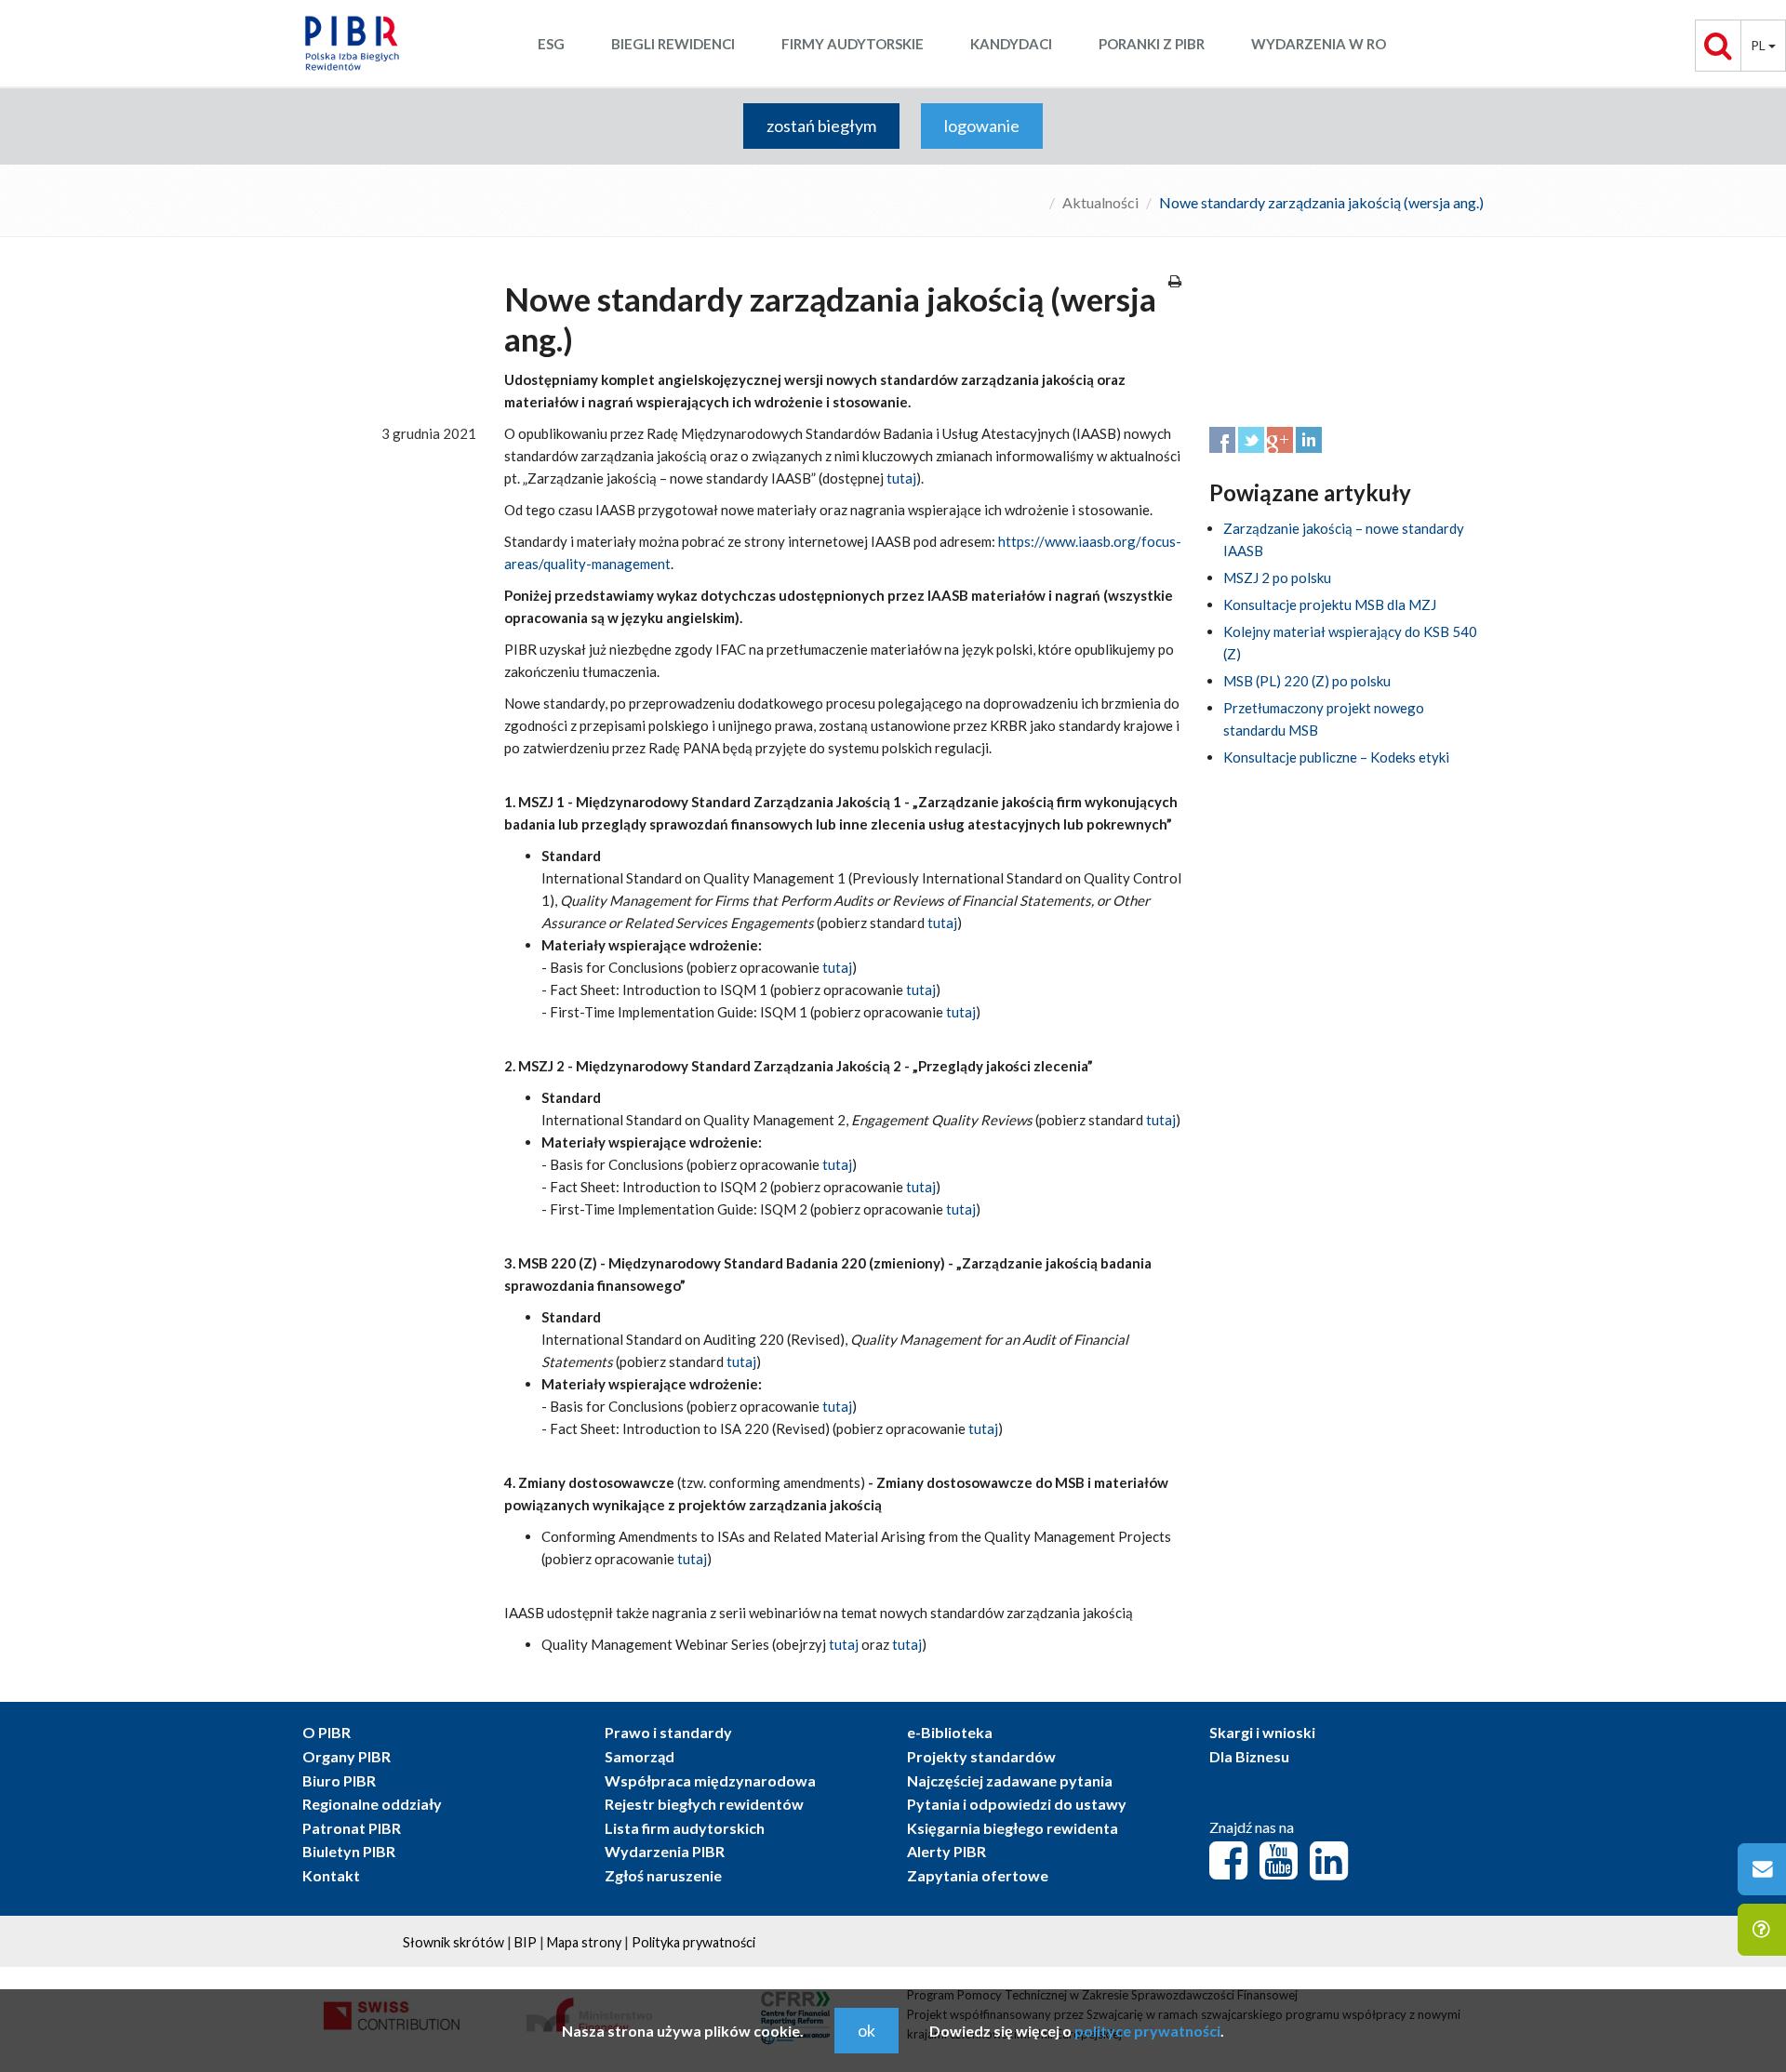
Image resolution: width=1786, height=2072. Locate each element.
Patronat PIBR (352, 1828)
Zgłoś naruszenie (663, 1875)
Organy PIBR (347, 1756)
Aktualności (1100, 202)
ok (866, 2030)
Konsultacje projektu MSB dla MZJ (1330, 604)
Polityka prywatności (693, 1942)
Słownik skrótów (453, 1942)
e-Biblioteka (950, 1732)
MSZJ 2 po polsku (1277, 578)
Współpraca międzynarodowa (710, 1780)
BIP (526, 1942)
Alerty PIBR (946, 1851)
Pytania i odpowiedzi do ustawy (1017, 1804)
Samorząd (640, 1756)
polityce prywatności (1147, 2031)
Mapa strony (584, 1942)
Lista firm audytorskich (685, 1828)
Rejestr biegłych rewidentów (704, 1804)
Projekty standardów (981, 1756)
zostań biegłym (821, 126)
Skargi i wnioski (1262, 1732)
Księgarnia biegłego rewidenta (1013, 1828)
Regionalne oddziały (372, 1804)
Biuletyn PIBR (349, 1851)
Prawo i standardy (668, 1732)
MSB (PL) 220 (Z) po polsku (1307, 681)
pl (1759, 45)
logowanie (982, 126)
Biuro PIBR (339, 1780)
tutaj (901, 478)
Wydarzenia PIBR (665, 1851)
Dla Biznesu (1249, 1756)
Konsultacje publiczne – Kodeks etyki (1336, 757)
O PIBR (327, 1732)
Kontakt (331, 1875)
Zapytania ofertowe (978, 1875)
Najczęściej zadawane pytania (1010, 1780)
